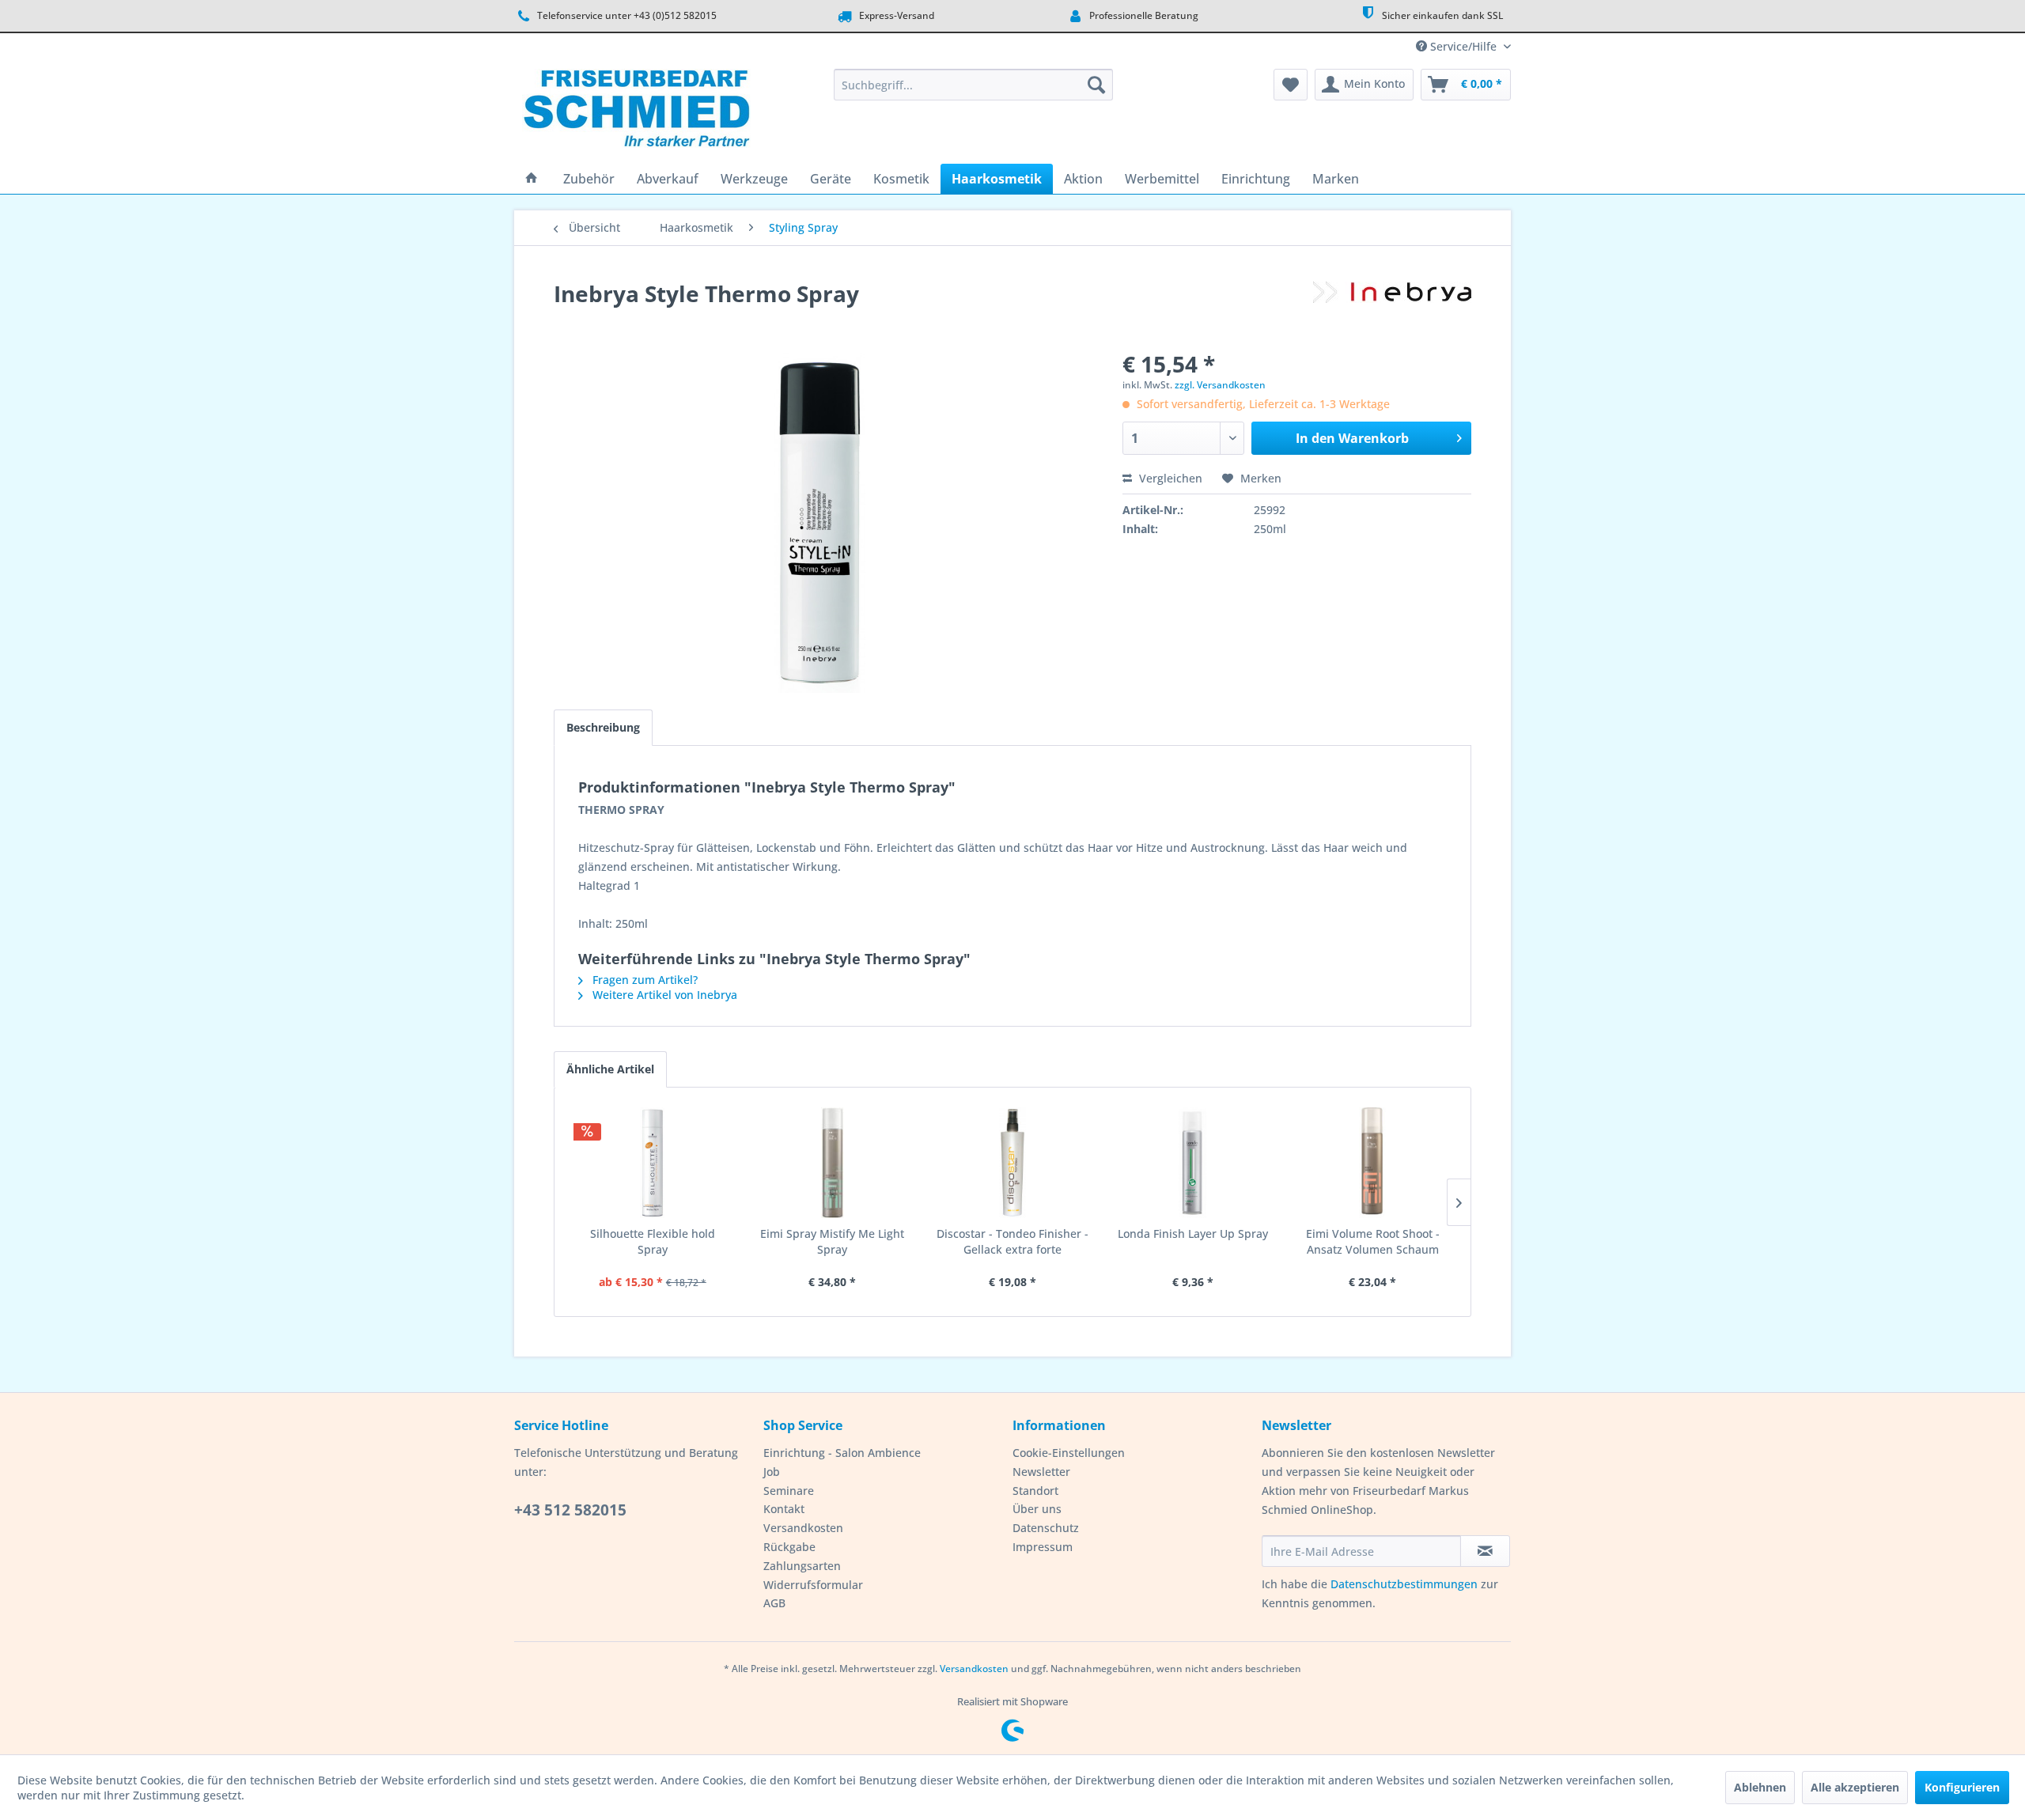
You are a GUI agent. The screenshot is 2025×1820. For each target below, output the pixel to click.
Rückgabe (789, 1547)
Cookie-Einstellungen (1069, 1453)
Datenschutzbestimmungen (1404, 1584)
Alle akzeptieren (1855, 1787)
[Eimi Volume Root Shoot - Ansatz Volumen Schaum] (1372, 1163)
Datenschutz (1046, 1528)
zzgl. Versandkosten (1220, 385)
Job (772, 1472)
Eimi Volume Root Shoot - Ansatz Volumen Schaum (1373, 1241)
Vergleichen (1169, 478)
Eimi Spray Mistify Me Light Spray (832, 1241)
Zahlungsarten (802, 1566)
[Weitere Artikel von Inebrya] (1392, 309)
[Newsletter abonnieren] (1485, 1551)
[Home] (532, 179)
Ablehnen (1760, 1787)
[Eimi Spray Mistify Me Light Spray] (833, 1163)
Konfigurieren (1962, 1787)
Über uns (1037, 1509)
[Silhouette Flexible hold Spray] (653, 1163)
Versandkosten (803, 1528)
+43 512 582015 (570, 1510)
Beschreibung (603, 727)
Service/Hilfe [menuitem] (1463, 46)
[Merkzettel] (1291, 85)
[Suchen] (1096, 85)
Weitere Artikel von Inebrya (663, 995)
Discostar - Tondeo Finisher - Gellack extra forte (1012, 1241)
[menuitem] (973, 85)
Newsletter (1041, 1472)
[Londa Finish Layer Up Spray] (1193, 1163)
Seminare (789, 1491)
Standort (1035, 1491)
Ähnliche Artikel (610, 1069)
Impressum (1043, 1547)
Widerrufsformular (813, 1585)
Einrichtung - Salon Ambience (842, 1453)
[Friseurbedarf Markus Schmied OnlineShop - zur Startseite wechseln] (636, 112)
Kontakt (784, 1509)
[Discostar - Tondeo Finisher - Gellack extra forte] (1012, 1163)
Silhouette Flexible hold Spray (653, 1241)
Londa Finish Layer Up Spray (1193, 1234)
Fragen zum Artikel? (643, 980)
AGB (774, 1603)
